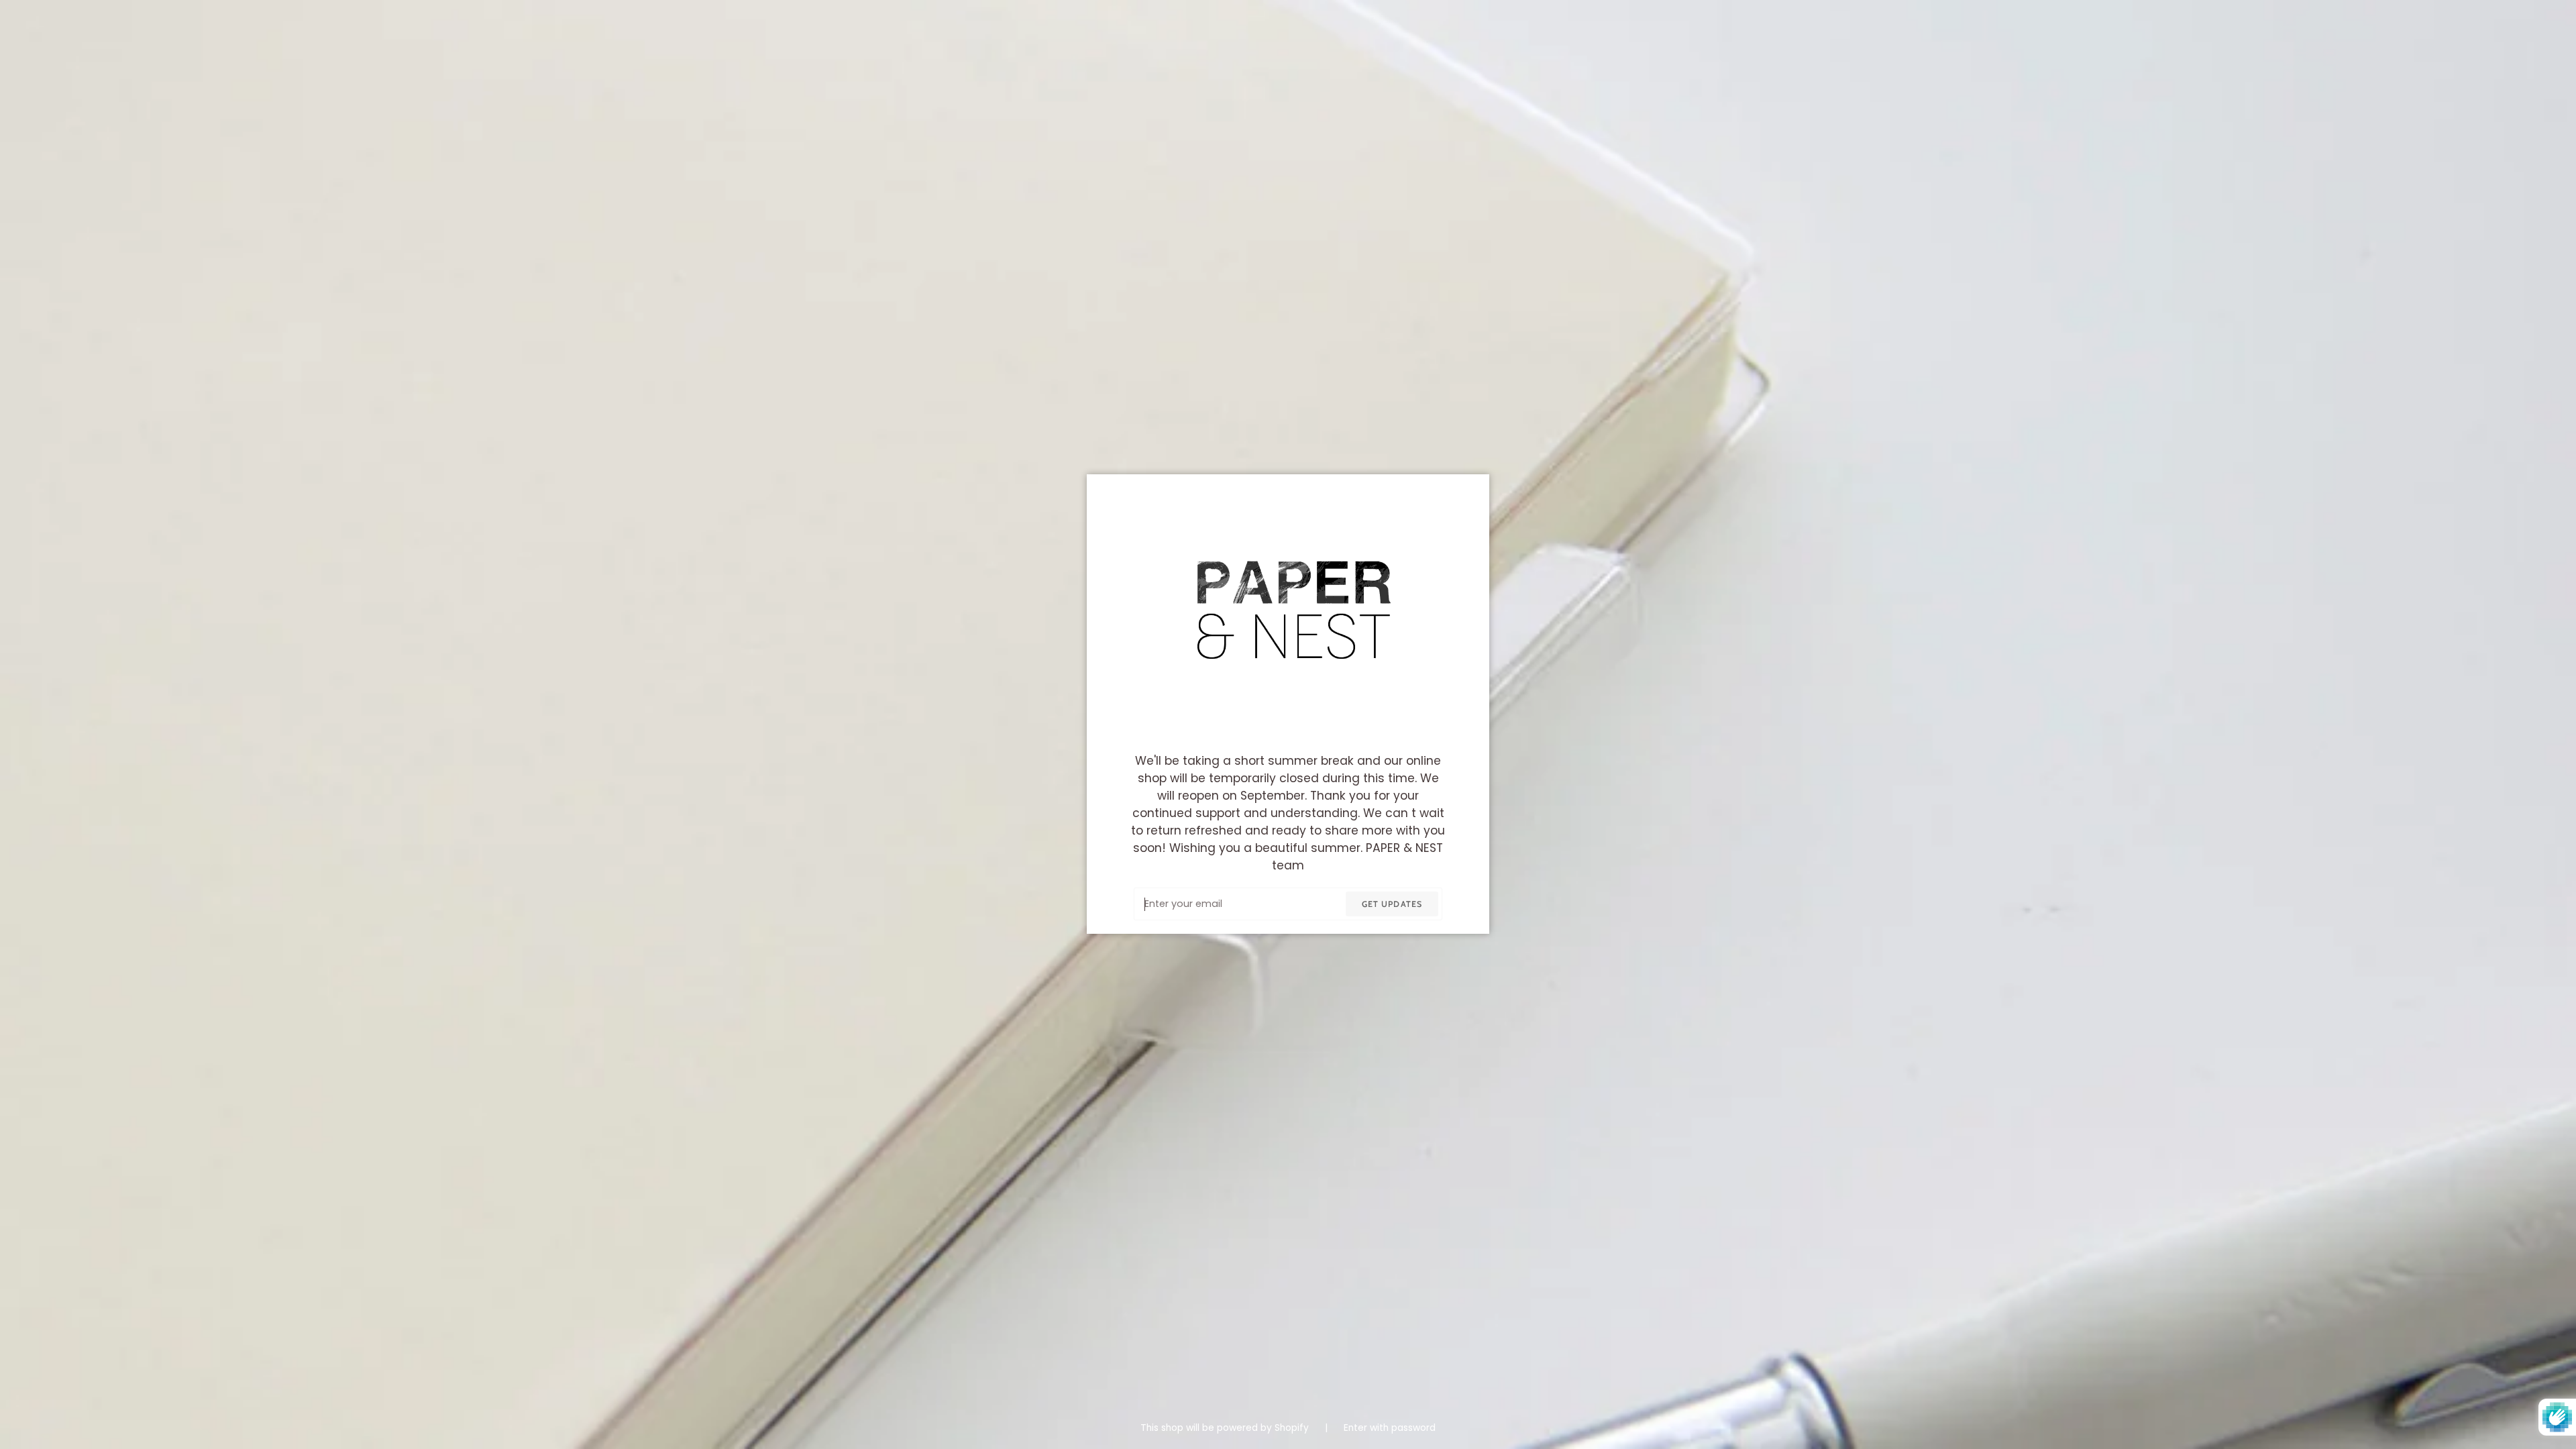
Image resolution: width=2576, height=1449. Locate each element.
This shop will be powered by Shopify (1226, 1428)
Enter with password (1390, 1428)
